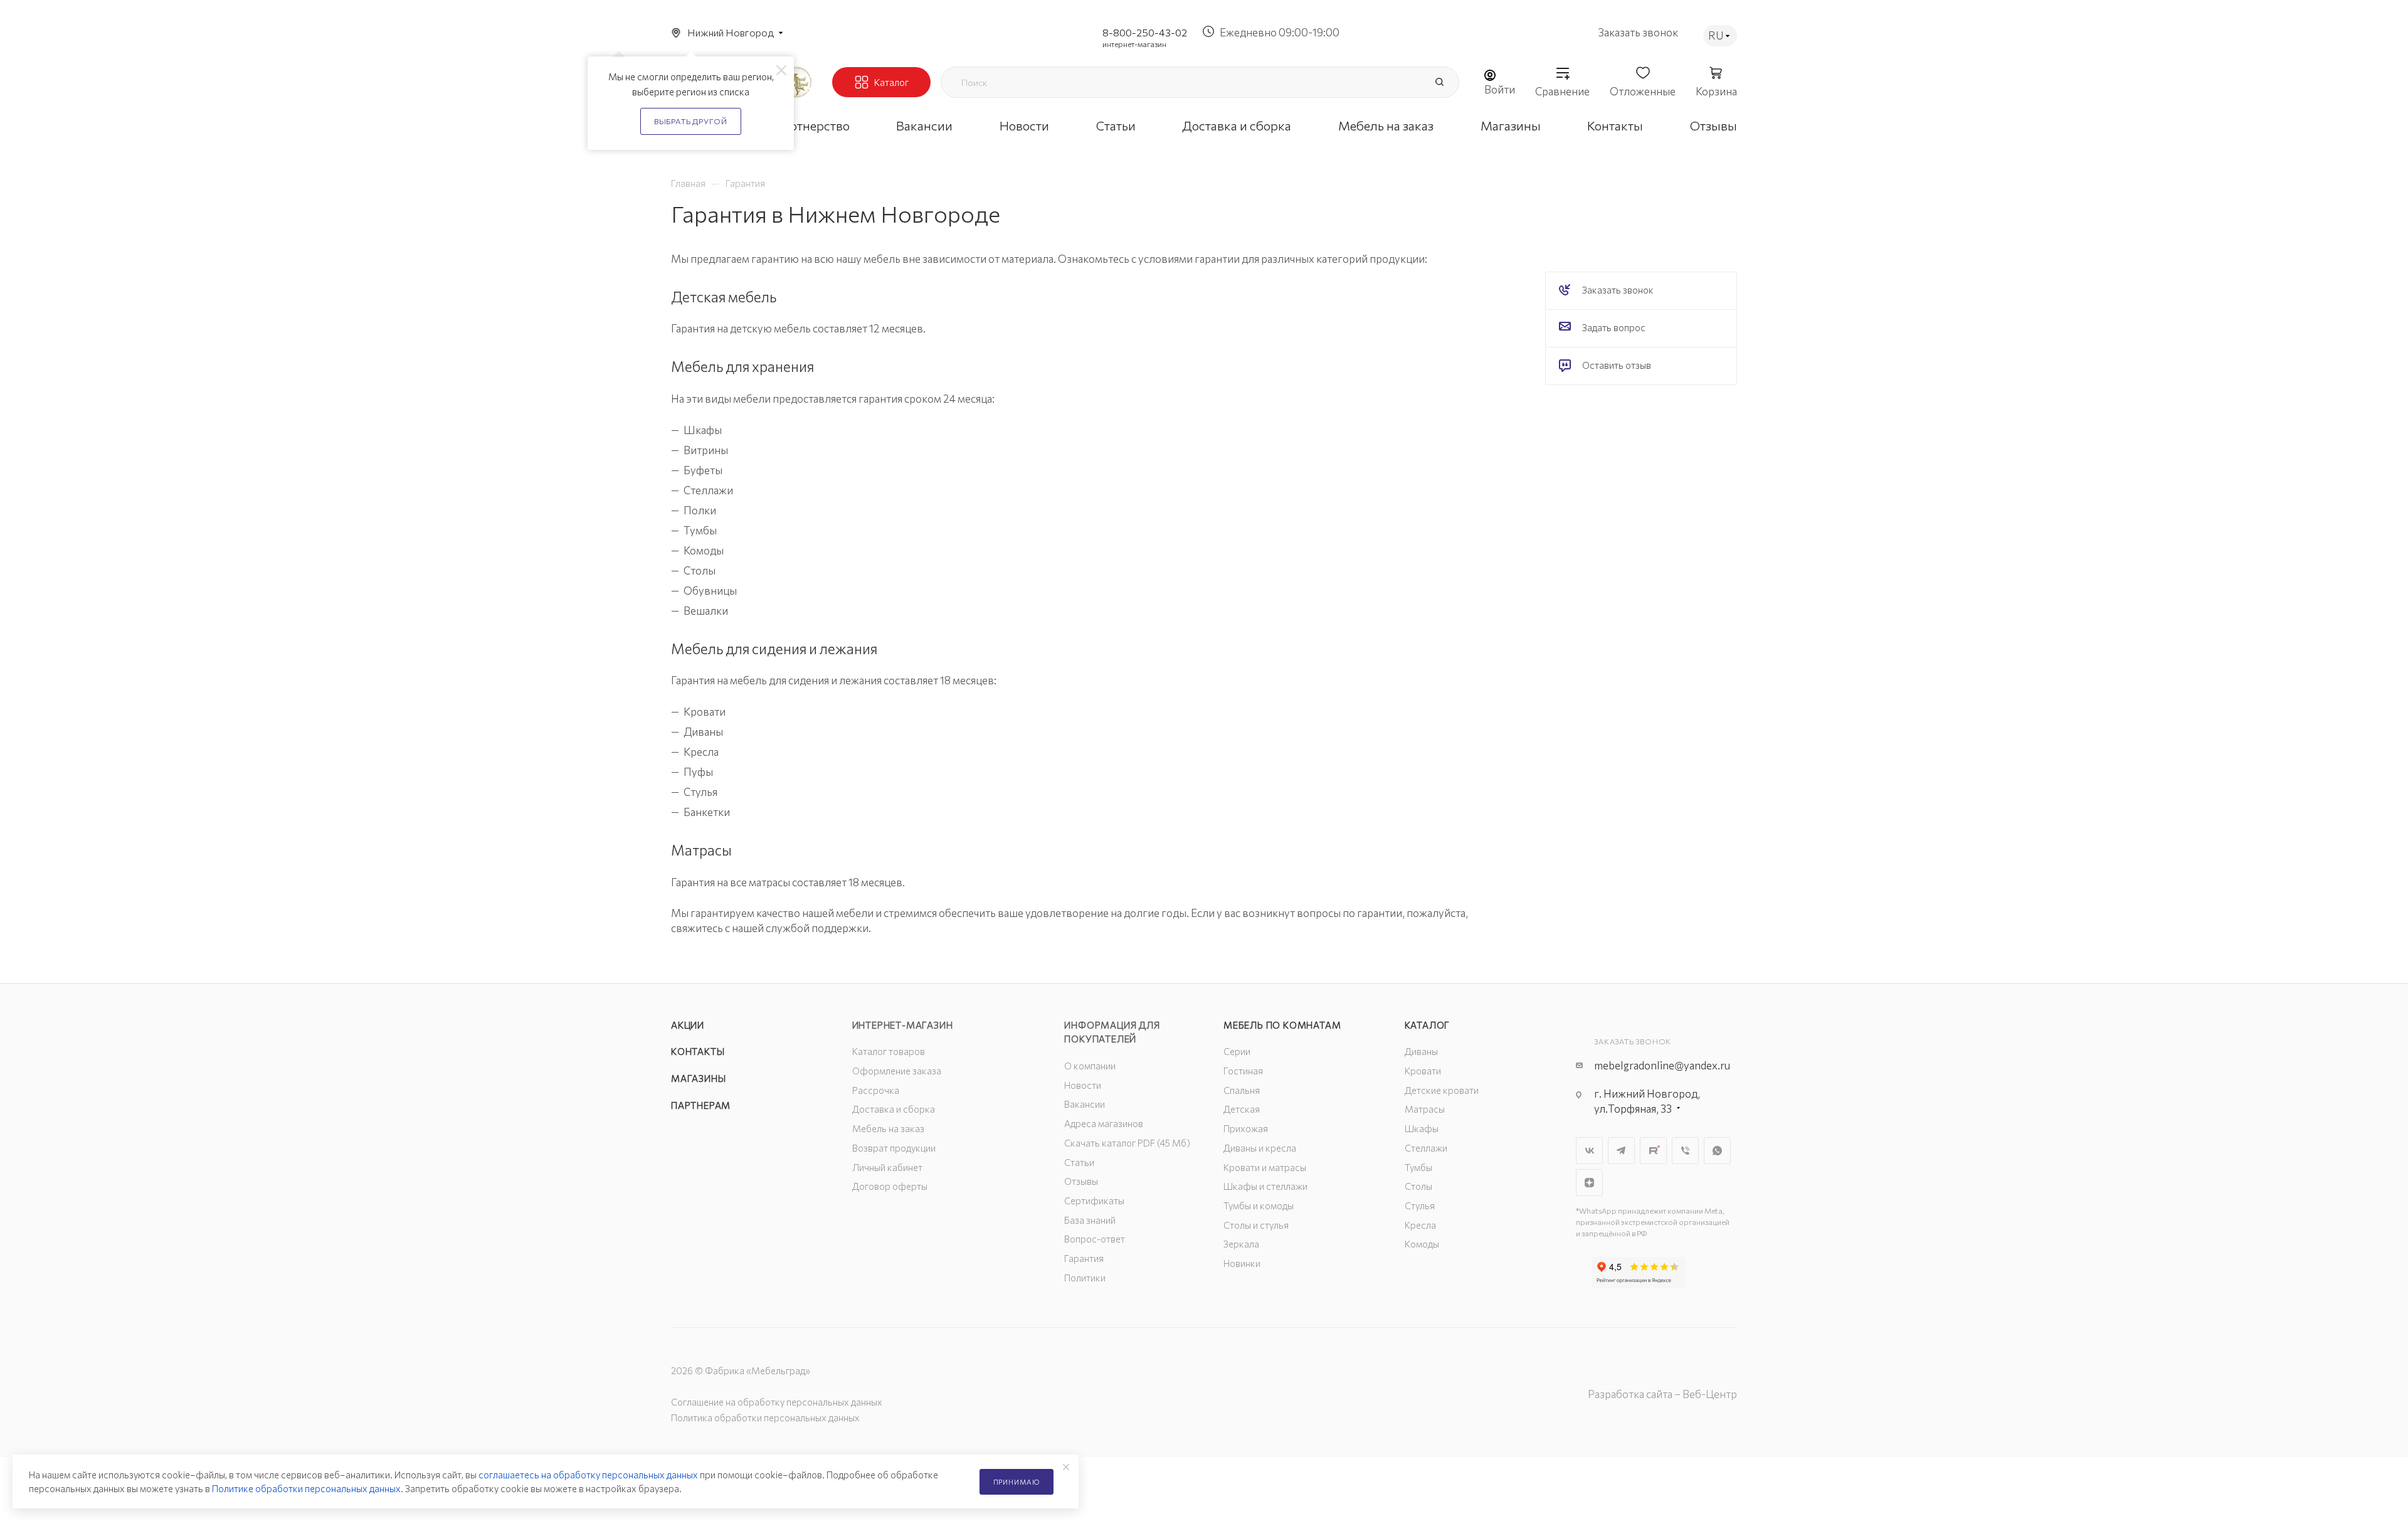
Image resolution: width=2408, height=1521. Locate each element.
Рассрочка (876, 1090)
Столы (1418, 1186)
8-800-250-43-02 (1145, 32)
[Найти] (1439, 82)
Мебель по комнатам (1282, 1025)
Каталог (1428, 1025)
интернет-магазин (1134, 44)
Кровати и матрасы (1265, 1167)
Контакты (698, 1051)
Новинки (1242, 1263)
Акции (688, 1025)
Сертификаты (1094, 1200)
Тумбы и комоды (1259, 1206)
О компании (1090, 1066)
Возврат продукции (894, 1148)
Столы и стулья (1256, 1225)
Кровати (1423, 1071)
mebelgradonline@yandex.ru (1662, 1065)
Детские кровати (1442, 1090)
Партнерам (701, 1105)
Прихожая (1246, 1128)
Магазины (698, 1078)
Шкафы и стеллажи (1265, 1186)
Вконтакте (1589, 1151)
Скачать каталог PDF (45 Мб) (1127, 1143)
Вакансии (1085, 1104)
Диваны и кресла (1260, 1148)
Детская (1242, 1109)
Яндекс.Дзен (1589, 1183)
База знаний (1090, 1220)
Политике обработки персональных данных (306, 1488)
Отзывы (1081, 1181)
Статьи (1079, 1162)
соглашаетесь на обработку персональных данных (588, 1475)
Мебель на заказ (888, 1128)
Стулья (1420, 1206)
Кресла (1420, 1225)
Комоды (1422, 1244)
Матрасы (1425, 1109)
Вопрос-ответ (1095, 1239)
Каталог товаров (889, 1051)
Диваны (1421, 1051)
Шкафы (1422, 1128)
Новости (1083, 1085)
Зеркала (1241, 1244)
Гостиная (1243, 1071)
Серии (1237, 1051)
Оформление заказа (897, 1071)
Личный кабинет (887, 1167)
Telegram (1621, 1151)
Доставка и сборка (894, 1109)
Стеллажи (1426, 1148)
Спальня (1242, 1090)
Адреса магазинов (1104, 1123)
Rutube (1653, 1151)
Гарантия (1084, 1258)
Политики (1085, 1278)
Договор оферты (890, 1186)
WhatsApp (1717, 1151)
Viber (1685, 1151)
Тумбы (1418, 1167)
